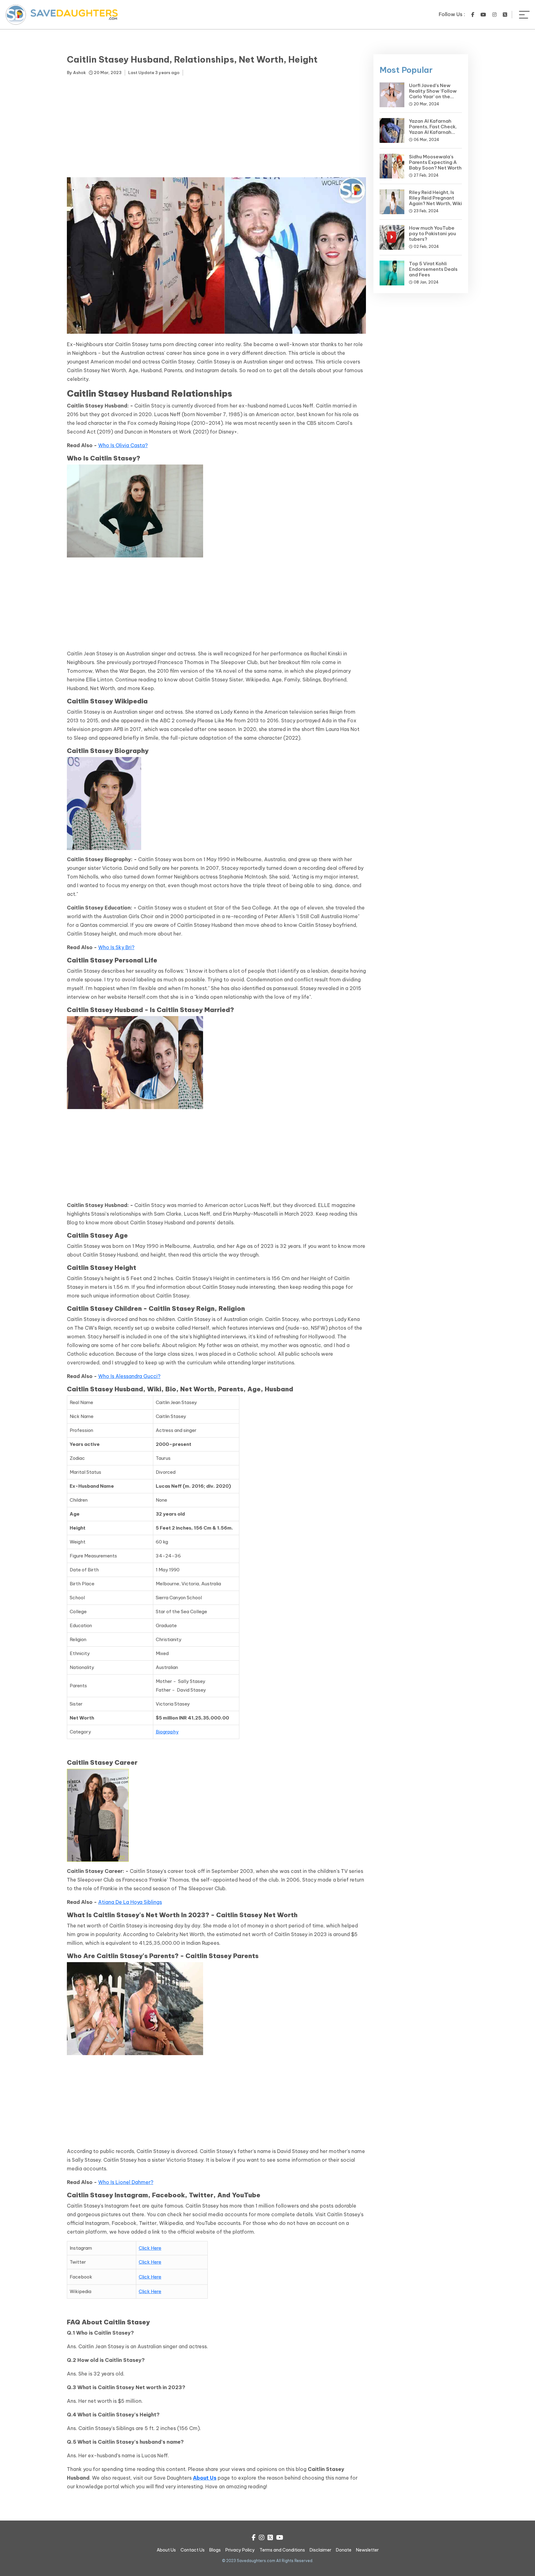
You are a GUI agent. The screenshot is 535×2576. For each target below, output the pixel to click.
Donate (344, 2550)
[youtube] (483, 15)
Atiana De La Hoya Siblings (130, 1902)
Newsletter (367, 2550)
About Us (205, 2478)
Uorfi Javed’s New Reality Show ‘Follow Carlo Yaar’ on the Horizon (433, 94)
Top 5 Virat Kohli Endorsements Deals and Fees (433, 269)
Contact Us (193, 2550)
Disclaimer (320, 2550)
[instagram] (494, 15)
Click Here (150, 2248)
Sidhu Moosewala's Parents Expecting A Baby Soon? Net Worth (435, 162)
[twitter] (505, 15)
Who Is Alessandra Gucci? (129, 1376)
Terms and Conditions (282, 2550)
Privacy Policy (240, 2550)
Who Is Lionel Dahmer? (126, 2182)
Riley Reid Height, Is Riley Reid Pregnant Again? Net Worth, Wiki (435, 198)
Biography (167, 1732)
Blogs (215, 2550)
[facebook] (473, 15)
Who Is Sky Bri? (116, 947)
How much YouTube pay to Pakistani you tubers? (433, 233)
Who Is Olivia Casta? (123, 445)
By (76, 73)
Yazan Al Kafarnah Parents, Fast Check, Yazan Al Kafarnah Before (433, 129)
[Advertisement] (216, 128)
